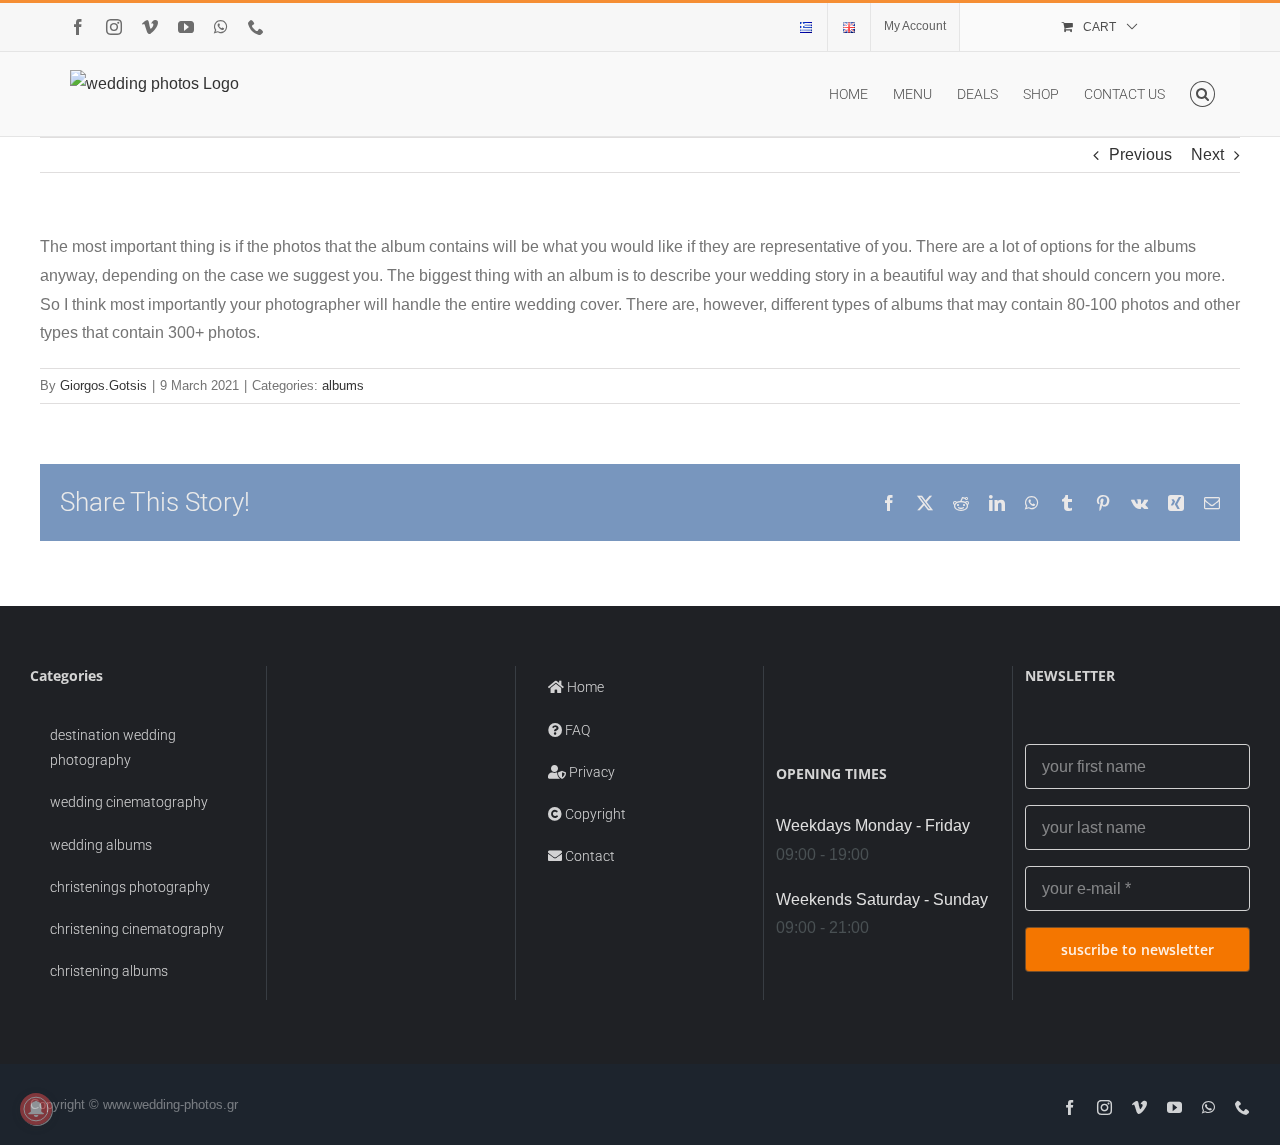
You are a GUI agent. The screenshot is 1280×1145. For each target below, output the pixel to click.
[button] (1202, 94)
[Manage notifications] (36, 1109)
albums (343, 385)
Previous (1140, 154)
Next (1207, 154)
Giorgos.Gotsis (103, 385)
